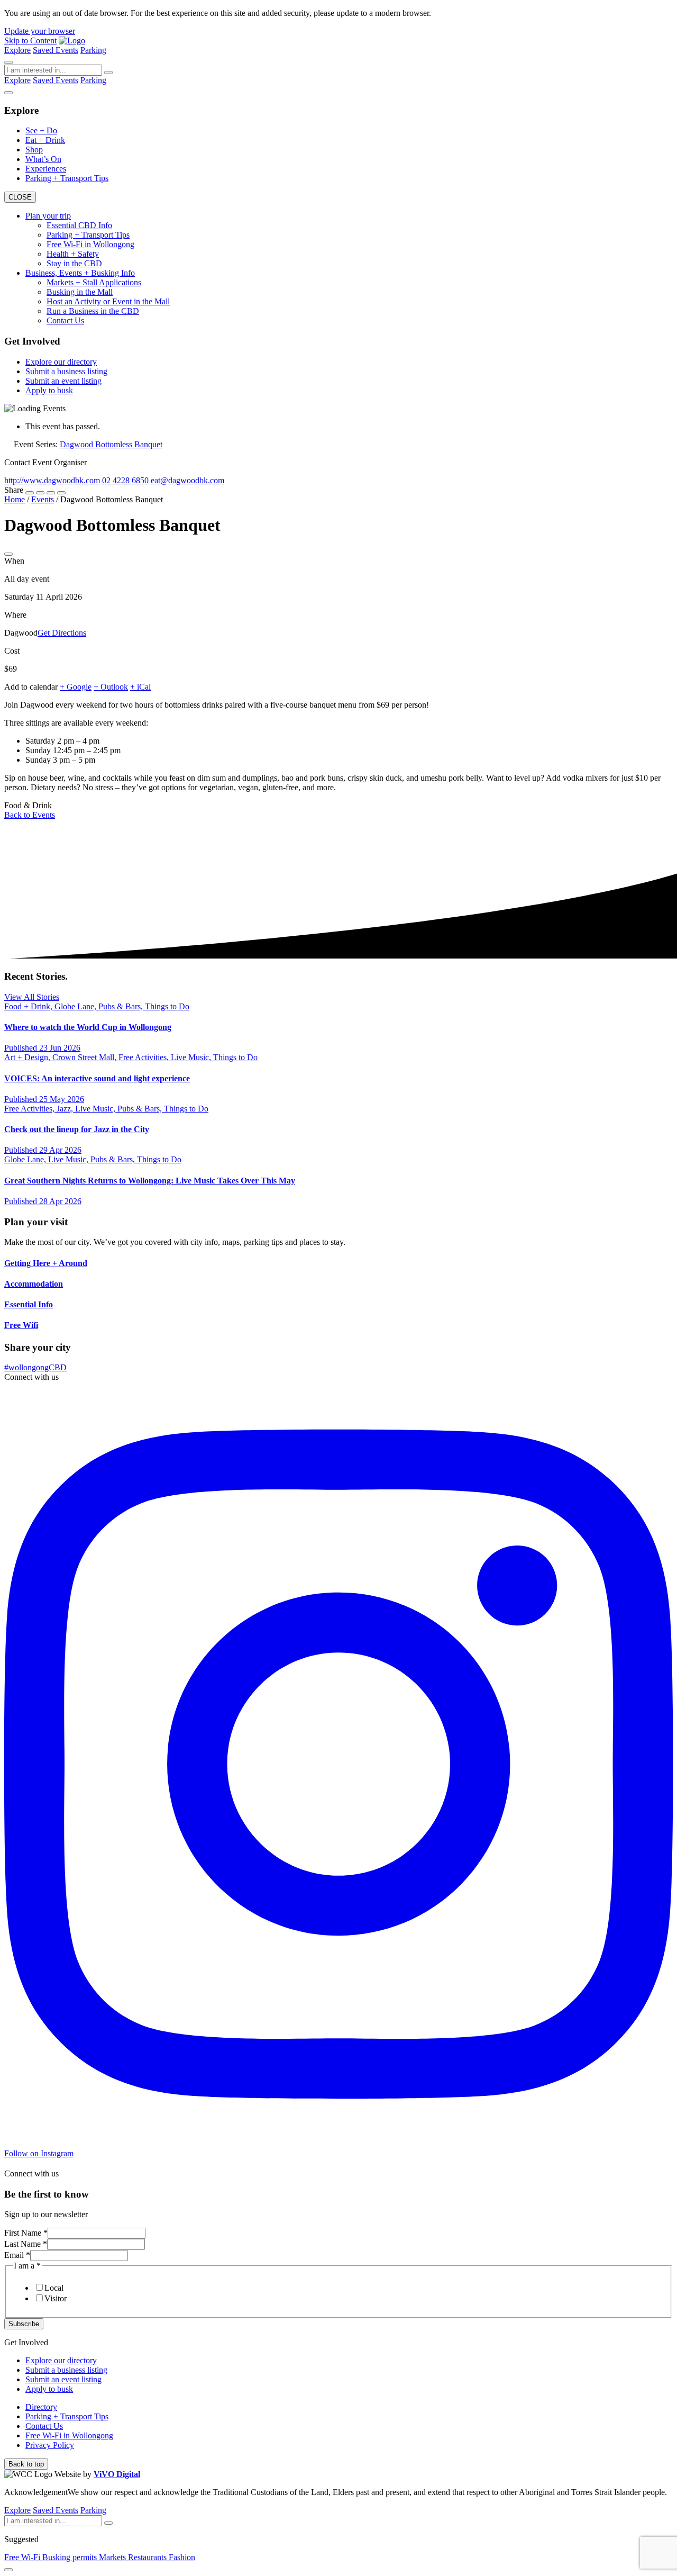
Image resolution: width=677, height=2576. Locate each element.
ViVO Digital (117, 2474)
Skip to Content (30, 40)
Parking (93, 50)
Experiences (46, 169)
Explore (17, 50)
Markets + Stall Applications (94, 282)
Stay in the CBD (74, 263)
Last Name (26, 2244)
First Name (26, 2233)
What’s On (43, 159)
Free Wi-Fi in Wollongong (90, 244)
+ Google (76, 687)
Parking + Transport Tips (67, 178)
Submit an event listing (63, 381)
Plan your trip (48, 216)
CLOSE (20, 197)
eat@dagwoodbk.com (187, 480)
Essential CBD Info (79, 225)
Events (67, 50)
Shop (34, 150)
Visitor (56, 2298)
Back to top (26, 2464)
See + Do (41, 130)
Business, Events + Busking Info (80, 273)
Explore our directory (61, 362)
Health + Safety (73, 254)
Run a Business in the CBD (93, 311)
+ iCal (140, 687)
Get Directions (62, 633)
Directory (41, 2407)
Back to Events (30, 815)
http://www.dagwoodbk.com (52, 480)
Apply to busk (49, 390)
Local (54, 2288)
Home (15, 499)
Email (17, 2255)
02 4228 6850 (125, 480)
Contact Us (65, 320)
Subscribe (24, 2324)
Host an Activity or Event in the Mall (108, 301)
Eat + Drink (45, 140)
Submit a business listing (66, 371)
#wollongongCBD (35, 1367)
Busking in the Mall (80, 292)
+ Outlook (111, 687)
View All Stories (32, 997)
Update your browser (40, 31)
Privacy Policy (50, 2445)
